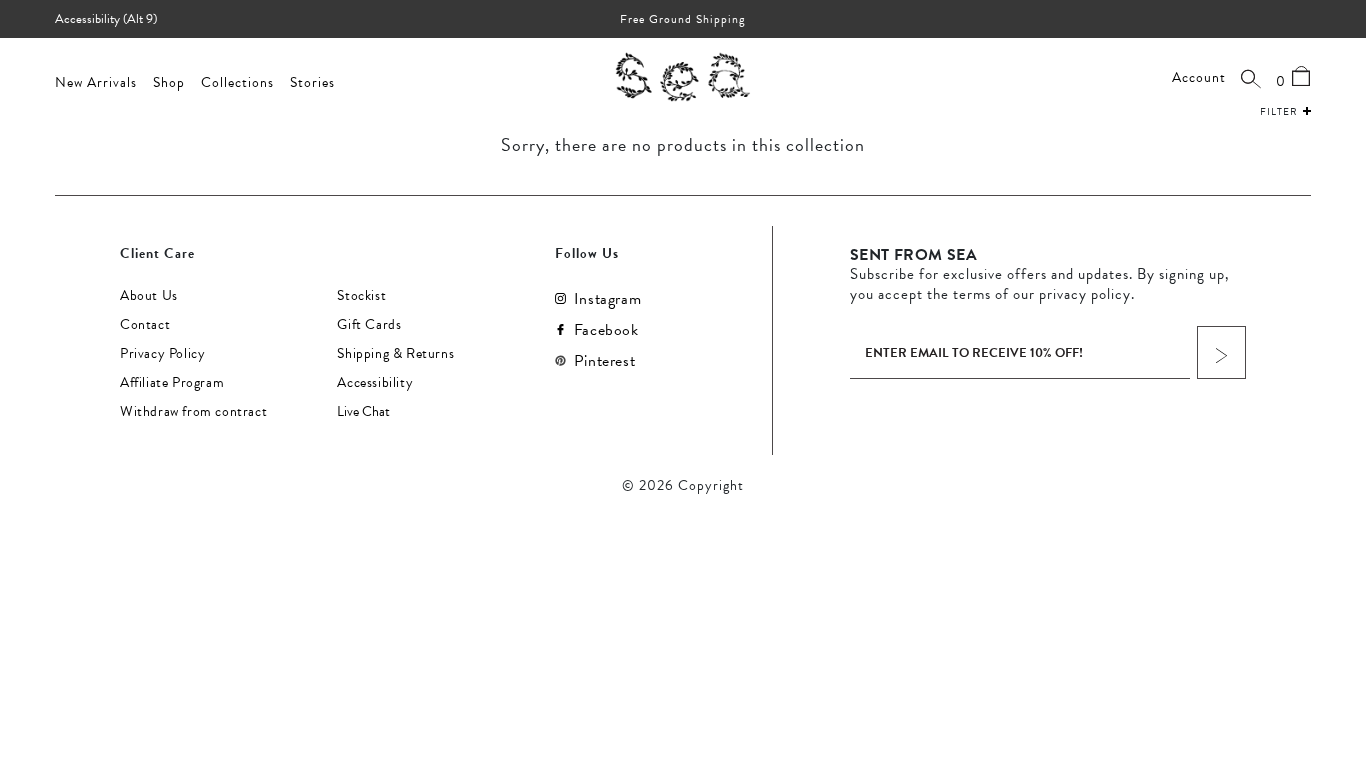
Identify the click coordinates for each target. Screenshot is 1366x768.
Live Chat (363, 412)
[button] (1285, 109)
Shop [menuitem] (169, 83)
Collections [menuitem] (237, 83)
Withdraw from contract (193, 412)
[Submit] (1221, 352)
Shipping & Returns (395, 354)
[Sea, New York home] (683, 76)
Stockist (361, 296)
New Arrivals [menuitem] (96, 83)
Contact (145, 325)
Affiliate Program (172, 383)
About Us (149, 296)
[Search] (1251, 78)
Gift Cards (369, 325)
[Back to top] (1334, 631)
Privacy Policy (162, 354)
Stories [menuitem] (312, 83)
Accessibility (375, 383)
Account (1199, 78)
